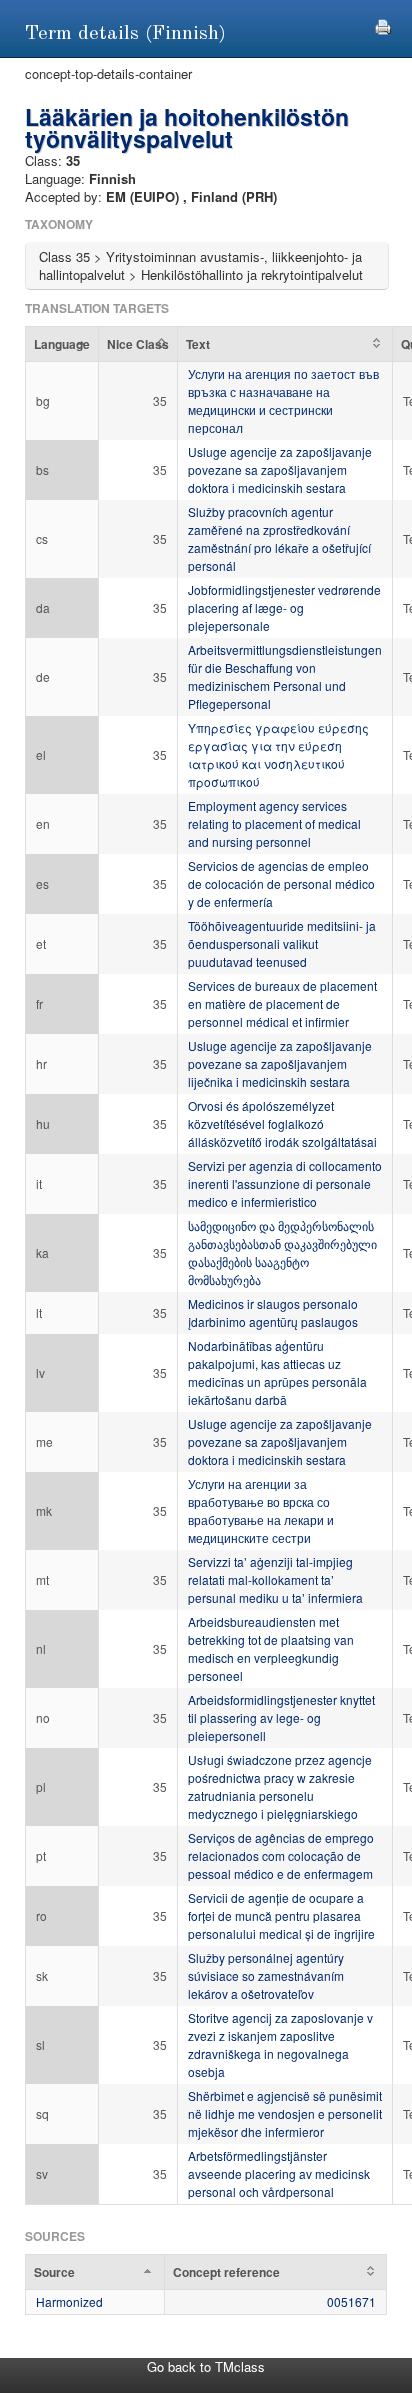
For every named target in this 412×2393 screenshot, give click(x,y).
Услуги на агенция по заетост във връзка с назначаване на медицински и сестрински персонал (283, 400)
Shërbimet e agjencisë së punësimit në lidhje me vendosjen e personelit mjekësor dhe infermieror (285, 2113)
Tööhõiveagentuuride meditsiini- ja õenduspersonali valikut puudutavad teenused (282, 943)
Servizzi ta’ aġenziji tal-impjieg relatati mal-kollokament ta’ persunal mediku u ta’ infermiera (275, 1579)
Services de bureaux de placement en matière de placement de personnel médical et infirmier (282, 1003)
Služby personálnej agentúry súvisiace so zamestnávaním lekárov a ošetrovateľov (266, 1975)
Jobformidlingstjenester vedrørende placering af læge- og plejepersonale (284, 607)
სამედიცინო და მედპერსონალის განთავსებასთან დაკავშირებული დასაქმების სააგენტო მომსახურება (282, 1252)
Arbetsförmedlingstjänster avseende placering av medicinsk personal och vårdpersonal (279, 2173)
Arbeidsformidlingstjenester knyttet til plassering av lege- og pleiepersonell (281, 1717)
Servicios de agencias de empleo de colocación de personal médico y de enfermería (281, 883)
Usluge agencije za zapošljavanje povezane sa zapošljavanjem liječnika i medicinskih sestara (280, 1063)
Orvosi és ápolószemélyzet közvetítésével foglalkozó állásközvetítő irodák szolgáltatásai (282, 1123)
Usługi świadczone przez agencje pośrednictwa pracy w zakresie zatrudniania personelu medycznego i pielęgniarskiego (280, 1786)
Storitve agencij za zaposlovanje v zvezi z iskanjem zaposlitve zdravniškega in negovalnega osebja (280, 2044)
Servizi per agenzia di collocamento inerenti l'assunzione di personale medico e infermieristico (285, 1183)
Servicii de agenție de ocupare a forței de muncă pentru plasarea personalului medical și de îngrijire (281, 1915)
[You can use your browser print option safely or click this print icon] (383, 24)
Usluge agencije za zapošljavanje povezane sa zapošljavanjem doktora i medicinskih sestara (280, 469)
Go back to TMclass (206, 2366)
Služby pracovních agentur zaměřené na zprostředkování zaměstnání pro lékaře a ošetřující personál (279, 538)
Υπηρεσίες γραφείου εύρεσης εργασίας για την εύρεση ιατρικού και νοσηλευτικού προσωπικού (278, 754)
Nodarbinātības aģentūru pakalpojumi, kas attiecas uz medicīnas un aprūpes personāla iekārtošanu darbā (277, 1372)
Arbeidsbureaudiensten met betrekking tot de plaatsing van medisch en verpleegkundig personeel (271, 1648)
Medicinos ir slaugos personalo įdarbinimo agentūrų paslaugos (273, 1312)
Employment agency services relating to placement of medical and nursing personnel (274, 823)
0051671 (351, 2301)
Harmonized (69, 2301)
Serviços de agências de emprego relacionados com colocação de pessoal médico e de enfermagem (281, 1855)
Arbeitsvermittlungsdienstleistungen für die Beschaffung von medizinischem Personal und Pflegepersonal (285, 676)
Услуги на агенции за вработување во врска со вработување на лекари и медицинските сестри (261, 1510)
